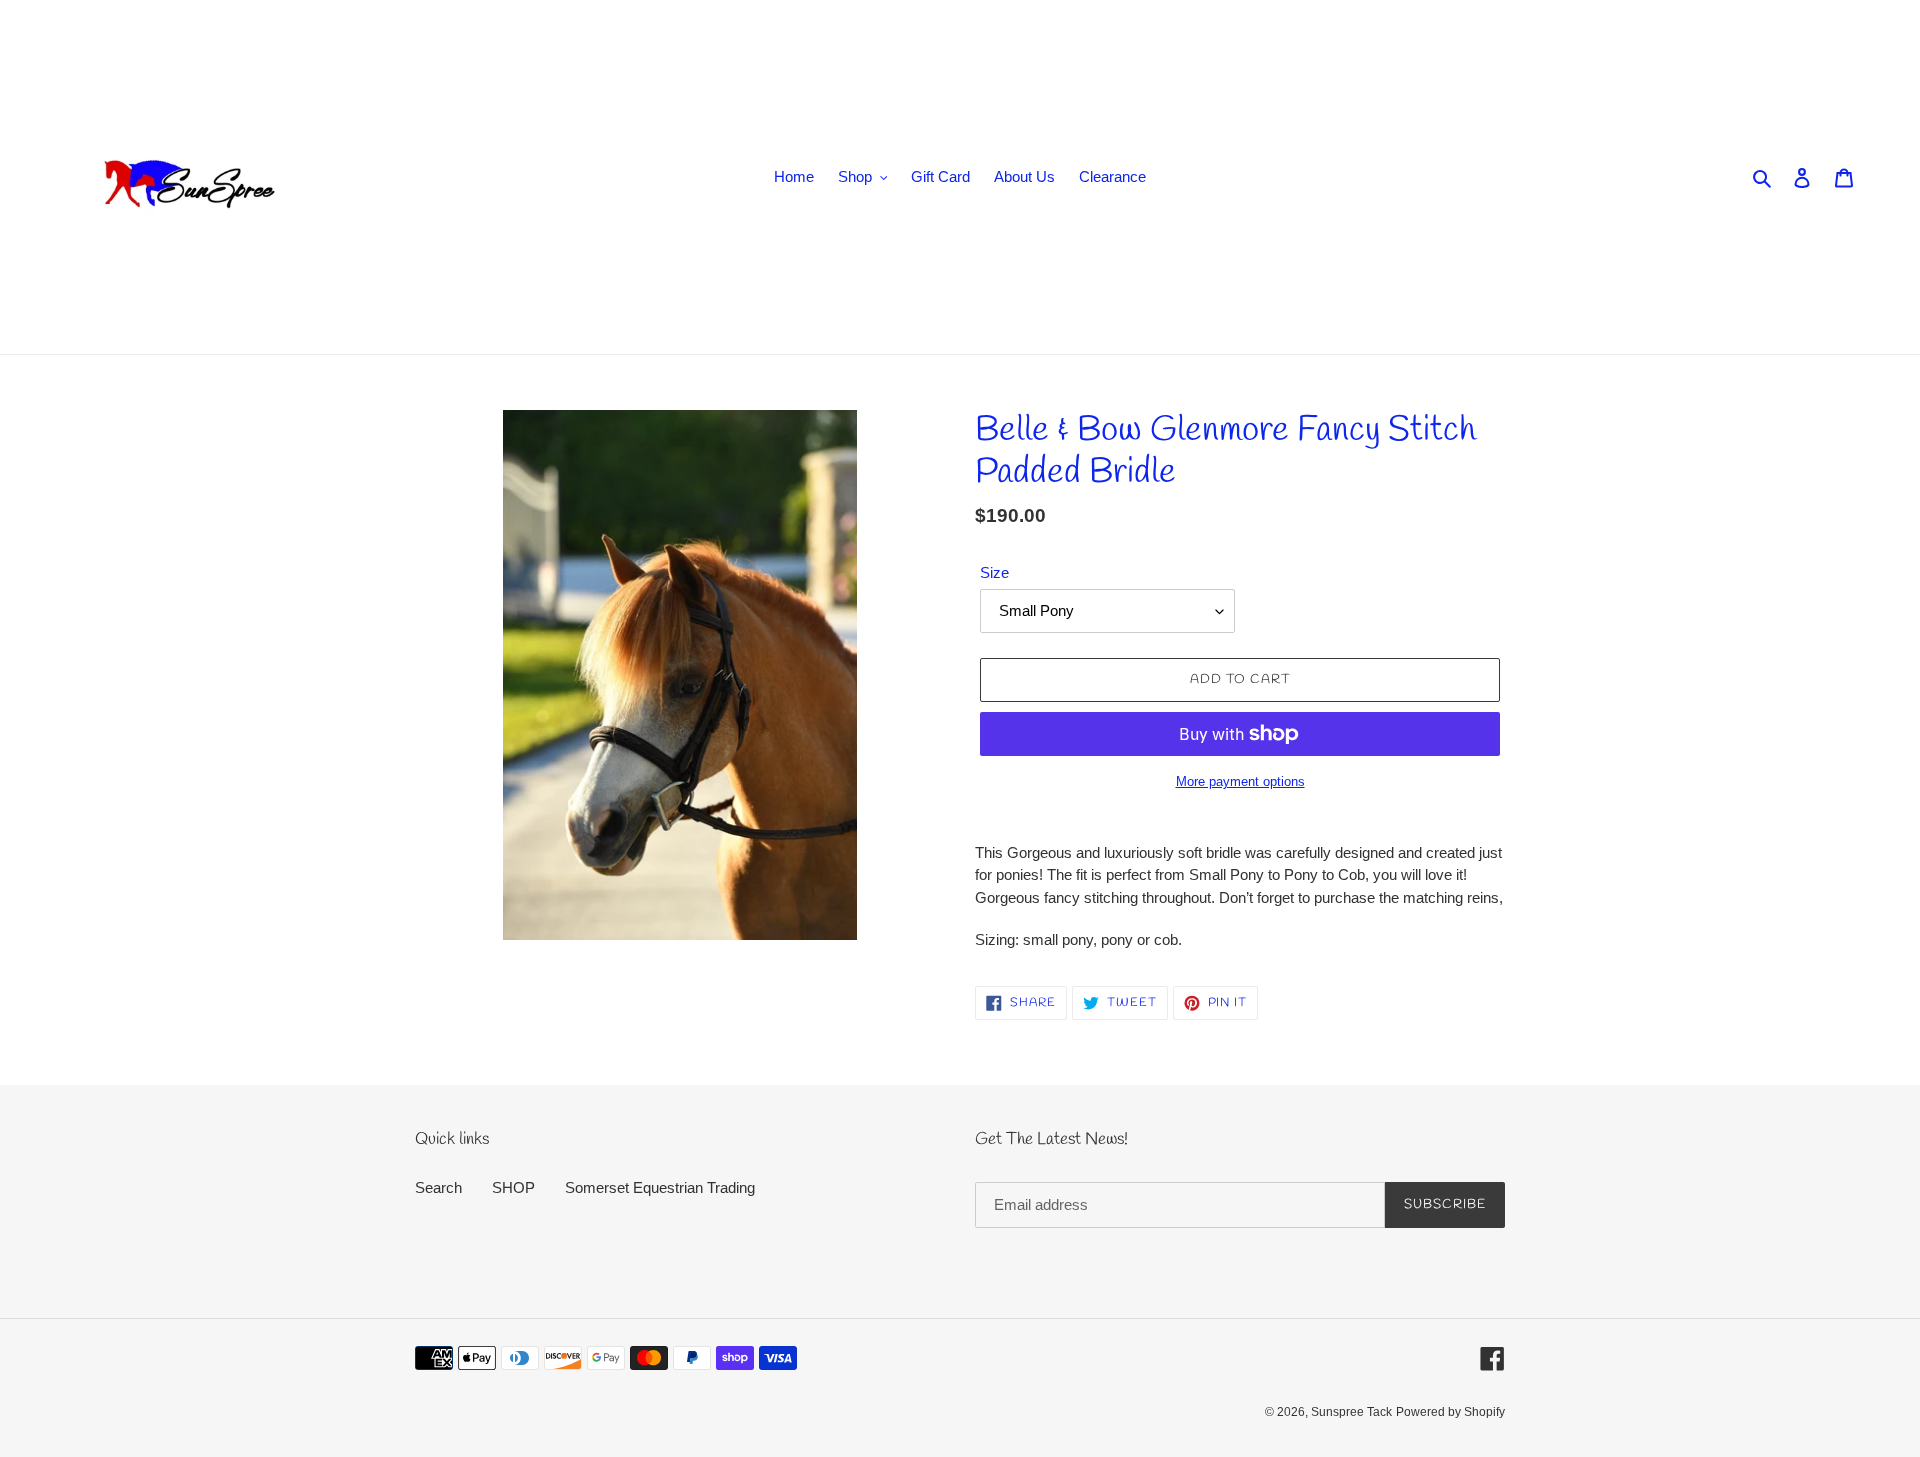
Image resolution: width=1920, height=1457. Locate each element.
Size (994, 572)
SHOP (513, 1187)
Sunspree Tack (1351, 1412)
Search (438, 1187)
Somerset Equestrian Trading (660, 1187)
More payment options (1240, 781)
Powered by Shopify (1450, 1412)
